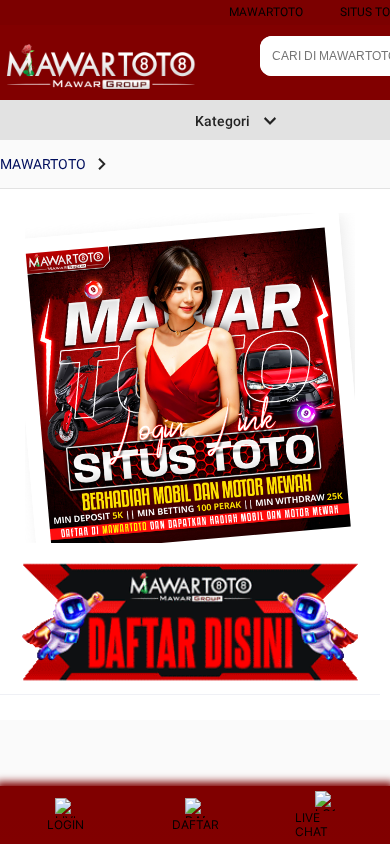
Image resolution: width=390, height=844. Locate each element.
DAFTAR (195, 824)
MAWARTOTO (266, 12)
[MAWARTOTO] (190, 409)
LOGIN (65, 824)
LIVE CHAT (311, 824)
